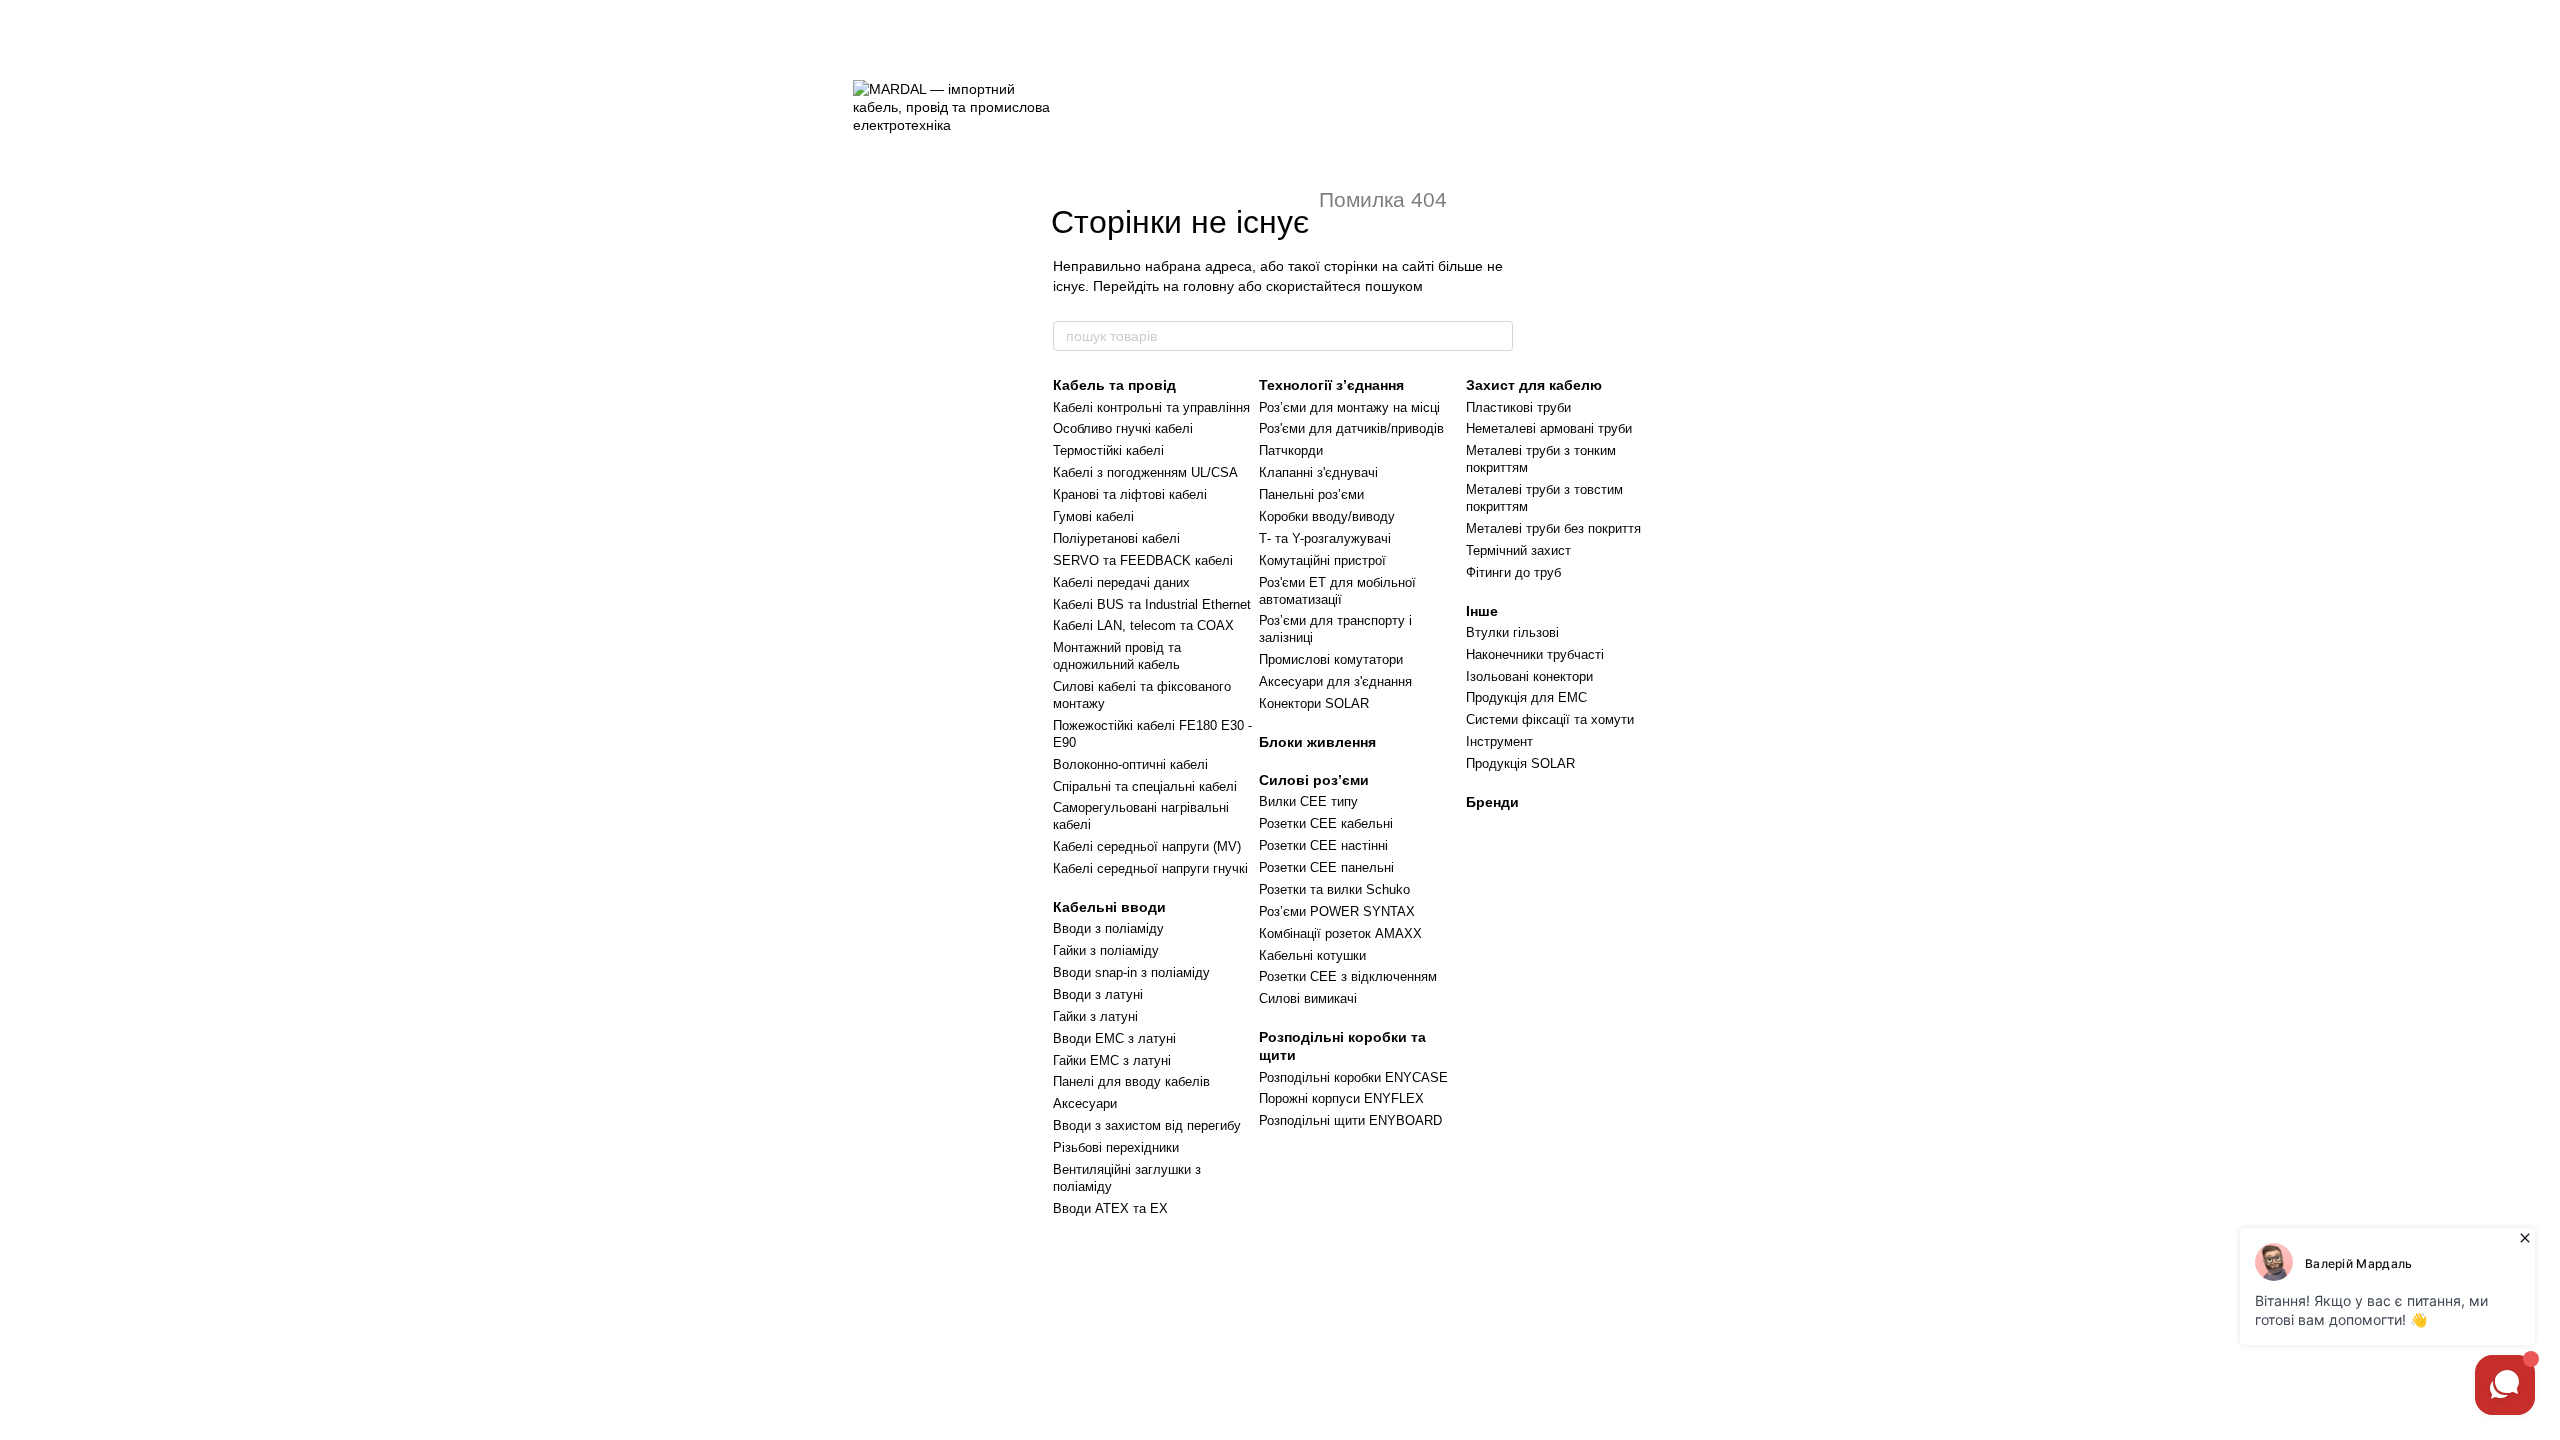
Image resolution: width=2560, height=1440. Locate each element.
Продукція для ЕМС (1526, 697)
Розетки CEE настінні (1323, 845)
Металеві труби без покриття (1553, 528)
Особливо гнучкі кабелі (1123, 428)
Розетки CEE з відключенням (1348, 976)
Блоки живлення (1317, 742)
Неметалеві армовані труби (1549, 428)
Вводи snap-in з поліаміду (1131, 972)
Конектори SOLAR (1314, 703)
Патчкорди (1291, 450)
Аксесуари (1085, 1103)
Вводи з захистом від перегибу (1147, 1125)
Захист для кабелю (1534, 385)
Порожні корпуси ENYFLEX (1341, 1098)
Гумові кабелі (1093, 516)
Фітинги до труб (1513, 572)
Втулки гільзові (1512, 632)
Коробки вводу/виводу (1327, 516)
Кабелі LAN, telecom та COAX (1143, 625)
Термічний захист (1518, 550)
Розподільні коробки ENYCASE (1353, 1077)
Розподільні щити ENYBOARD (1350, 1120)
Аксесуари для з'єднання (1335, 681)
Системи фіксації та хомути (1550, 719)
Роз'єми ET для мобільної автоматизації (1337, 591)
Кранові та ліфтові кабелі (1130, 494)
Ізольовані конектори (1529, 676)
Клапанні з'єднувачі (1318, 472)
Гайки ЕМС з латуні (1112, 1060)
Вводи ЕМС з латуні (1114, 1038)
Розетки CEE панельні (1326, 867)
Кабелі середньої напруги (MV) (1147, 846)
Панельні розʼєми (1311, 494)
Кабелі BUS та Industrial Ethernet (1152, 604)
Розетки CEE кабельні (1326, 823)
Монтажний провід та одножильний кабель (1117, 656)
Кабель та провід (1114, 385)
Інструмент (1499, 741)
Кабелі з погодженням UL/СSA (1145, 472)
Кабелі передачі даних (1121, 582)
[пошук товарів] (1497, 336)
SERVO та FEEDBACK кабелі (1143, 560)
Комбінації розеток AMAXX (1340, 933)
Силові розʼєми (1314, 780)
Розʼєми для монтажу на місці (1349, 407)
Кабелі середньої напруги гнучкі (1150, 868)
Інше (1482, 611)
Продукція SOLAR (1520, 763)
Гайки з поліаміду (1106, 950)
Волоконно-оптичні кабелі (1130, 764)
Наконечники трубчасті (1535, 654)
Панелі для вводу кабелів (1131, 1081)
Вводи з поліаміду (1108, 928)
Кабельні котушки (1312, 955)
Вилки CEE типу (1308, 801)
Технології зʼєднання (1331, 385)
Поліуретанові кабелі (1116, 538)
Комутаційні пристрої (1322, 560)
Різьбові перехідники (1116, 1147)
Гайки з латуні (1095, 1016)
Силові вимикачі (1308, 998)
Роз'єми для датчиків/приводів (1351, 428)
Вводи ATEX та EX (1110, 1208)
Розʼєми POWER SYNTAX (1337, 911)
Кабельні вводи (1109, 907)
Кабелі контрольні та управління (1151, 407)
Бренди (1492, 802)
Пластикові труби (1518, 407)
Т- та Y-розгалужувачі (1325, 538)
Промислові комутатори (1331, 659)
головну (1208, 286)
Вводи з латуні (1098, 994)
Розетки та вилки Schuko (1334, 889)
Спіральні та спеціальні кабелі (1145, 786)
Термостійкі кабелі (1108, 450)
